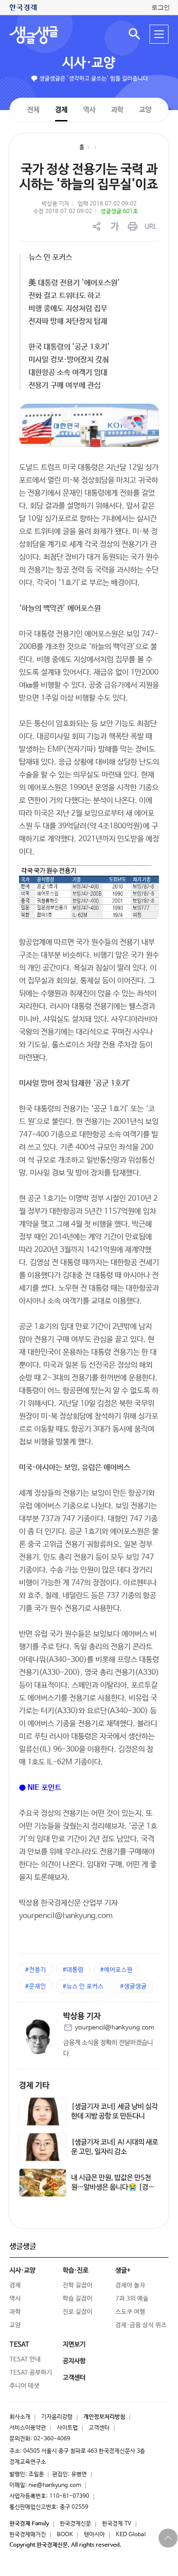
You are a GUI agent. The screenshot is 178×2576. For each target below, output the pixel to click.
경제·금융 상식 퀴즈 (141, 2325)
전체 (33, 109)
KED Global (131, 2535)
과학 (117, 110)
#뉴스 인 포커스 (83, 1987)
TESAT (19, 2344)
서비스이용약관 (28, 2428)
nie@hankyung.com (55, 2485)
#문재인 (36, 1987)
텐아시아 (94, 2535)
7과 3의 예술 (132, 2299)
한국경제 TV (117, 2524)
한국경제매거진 (28, 2535)
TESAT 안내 (25, 2359)
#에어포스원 (116, 1970)
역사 (89, 109)
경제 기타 (34, 2086)
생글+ (123, 2270)
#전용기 (36, 1970)
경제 (61, 109)
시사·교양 (89, 63)
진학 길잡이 (78, 2285)
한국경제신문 (75, 2524)
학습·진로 (75, 2270)
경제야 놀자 (130, 2285)
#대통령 (73, 1970)
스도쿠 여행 (130, 2312)
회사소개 (20, 2417)
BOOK (65, 2535)
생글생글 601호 (119, 212)
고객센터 (99, 2428)
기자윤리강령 (57, 2417)
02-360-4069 (52, 2439)
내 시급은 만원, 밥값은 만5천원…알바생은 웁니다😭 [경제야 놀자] (113, 2187)
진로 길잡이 (78, 2312)
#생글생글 (133, 1987)
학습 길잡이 (78, 2299)
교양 (145, 110)
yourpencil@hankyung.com (115, 2028)
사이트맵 (67, 2428)
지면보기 (74, 2344)
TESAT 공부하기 (31, 2373)
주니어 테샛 (24, 2386)
